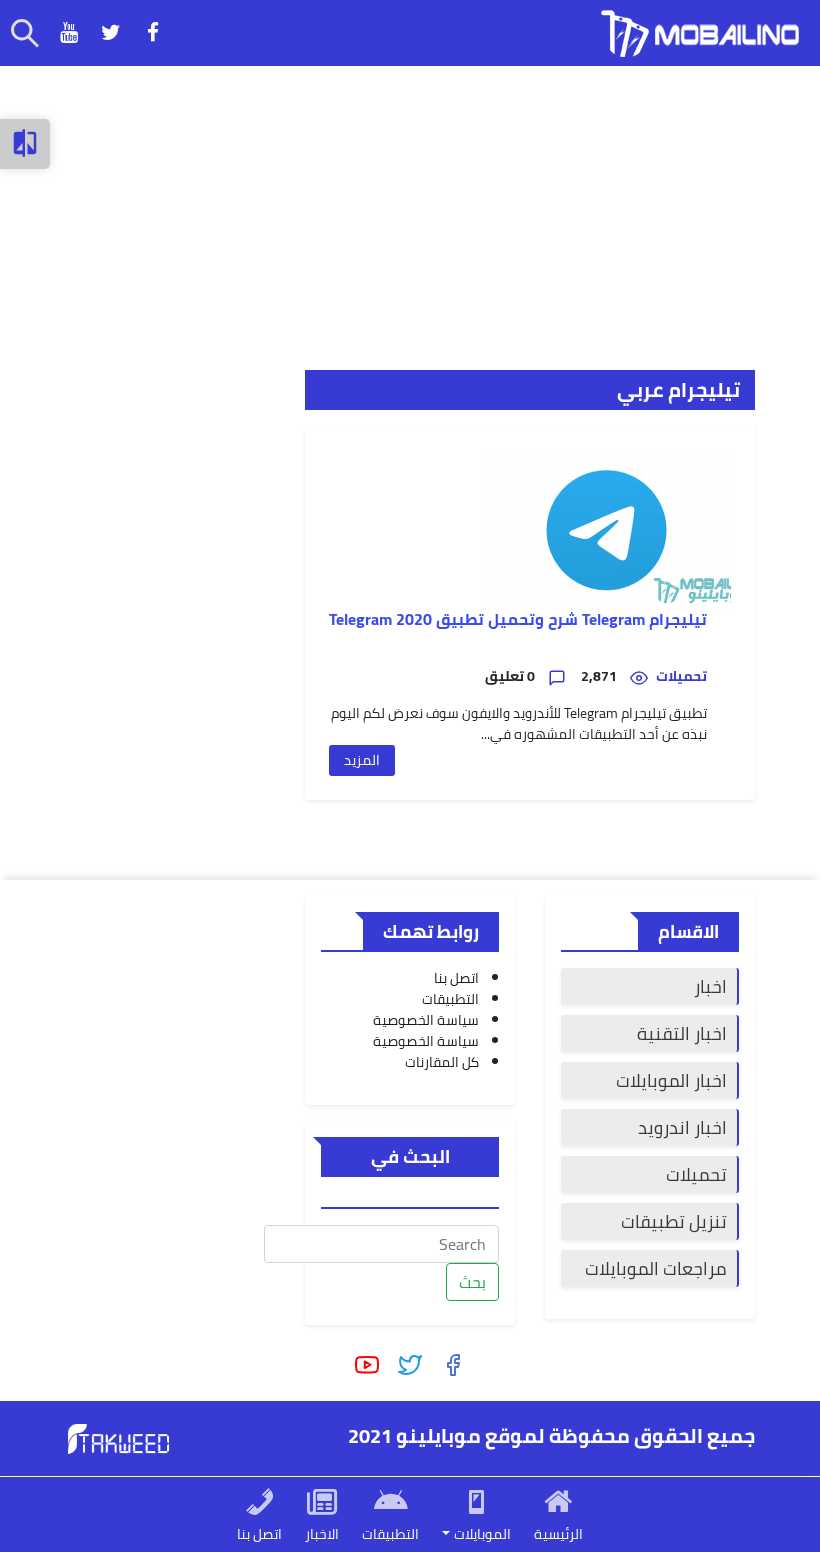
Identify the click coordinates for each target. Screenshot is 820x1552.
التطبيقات (450, 999)
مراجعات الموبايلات (656, 1268)
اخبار (710, 986)
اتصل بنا (456, 978)
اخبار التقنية (682, 1033)
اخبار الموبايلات (671, 1080)
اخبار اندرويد (682, 1127)
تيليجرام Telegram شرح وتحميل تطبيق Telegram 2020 (518, 619)
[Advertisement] (410, 206)
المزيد (362, 760)
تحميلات (696, 1174)
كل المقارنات (442, 1062)
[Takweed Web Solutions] (118, 1437)
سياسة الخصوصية (426, 1020)
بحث (472, 1282)
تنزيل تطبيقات (674, 1221)
